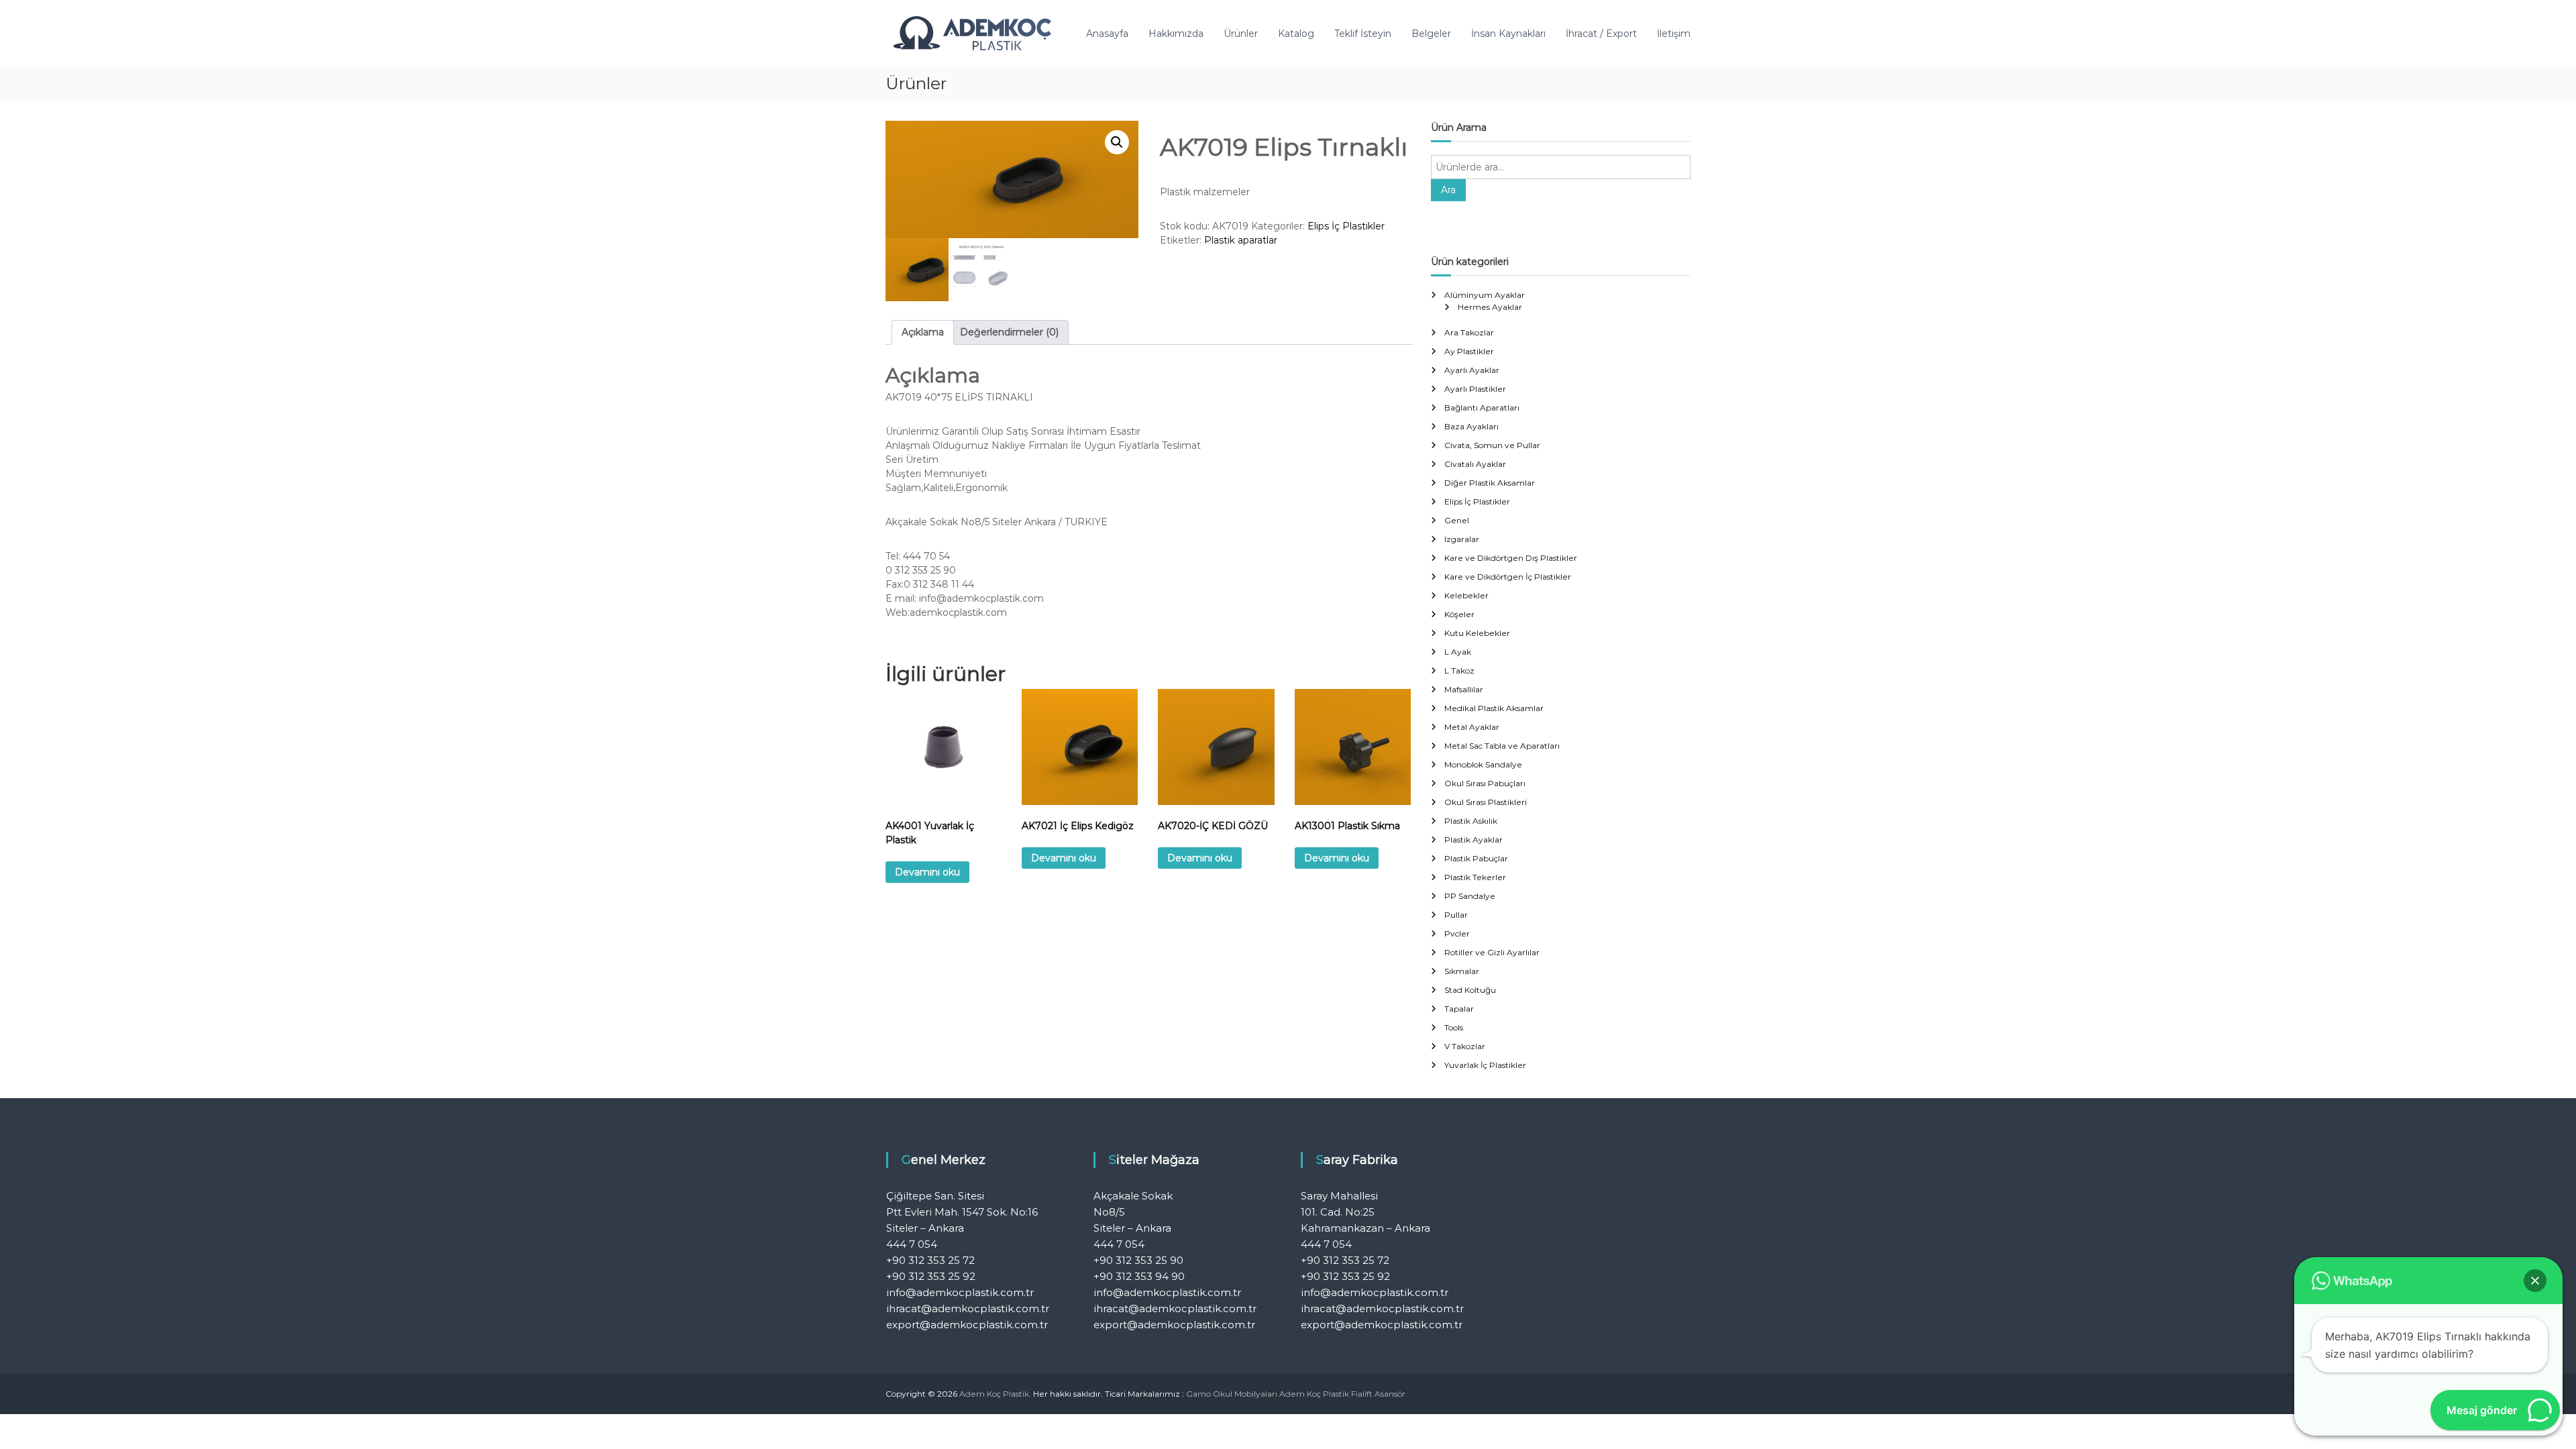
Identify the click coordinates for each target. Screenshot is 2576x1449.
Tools (1454, 1027)
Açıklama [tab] (923, 332)
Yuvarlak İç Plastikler (1485, 1065)
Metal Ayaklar (1472, 727)
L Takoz (1459, 670)
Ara (1448, 190)
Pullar (1456, 915)
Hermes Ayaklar (1490, 307)
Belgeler (1431, 34)
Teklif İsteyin (1363, 34)
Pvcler (1457, 933)
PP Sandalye (1470, 896)
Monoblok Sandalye (1483, 764)
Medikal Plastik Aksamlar (1494, 708)
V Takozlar (1465, 1046)
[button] (1117, 142)
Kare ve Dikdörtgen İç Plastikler (1508, 577)
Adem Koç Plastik (1314, 1394)
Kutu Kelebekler (1477, 633)
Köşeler (1459, 614)
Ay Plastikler (1469, 351)
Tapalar (1459, 1009)
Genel (1457, 520)
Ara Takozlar (1469, 332)
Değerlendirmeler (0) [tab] (1009, 332)
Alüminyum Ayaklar (1485, 295)
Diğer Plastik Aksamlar (1490, 483)
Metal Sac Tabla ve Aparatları (1502, 746)
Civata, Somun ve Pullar (1492, 445)
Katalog (1296, 34)
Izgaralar (1462, 539)
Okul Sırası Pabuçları (1485, 783)
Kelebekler (1466, 595)
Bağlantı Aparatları (1482, 408)
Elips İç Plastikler (1346, 226)
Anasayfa (1107, 34)
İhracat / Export (1601, 34)
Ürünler (1241, 34)
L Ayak (1458, 652)
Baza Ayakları (1471, 426)
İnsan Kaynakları (1508, 34)
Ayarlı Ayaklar (1472, 370)
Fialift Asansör (1378, 1394)
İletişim (1674, 34)
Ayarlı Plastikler (1475, 389)
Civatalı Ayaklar (1475, 464)
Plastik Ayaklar (1473, 840)
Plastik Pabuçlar (1476, 858)
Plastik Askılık (1471, 821)
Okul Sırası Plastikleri (1486, 802)
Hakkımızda (1176, 34)
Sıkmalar (1462, 971)
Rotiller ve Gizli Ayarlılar (1492, 952)
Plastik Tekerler (1475, 877)
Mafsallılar (1464, 689)
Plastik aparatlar (1241, 240)
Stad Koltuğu (1470, 990)
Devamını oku (927, 872)
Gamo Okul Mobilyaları (1232, 1394)
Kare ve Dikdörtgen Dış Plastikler (1511, 558)
